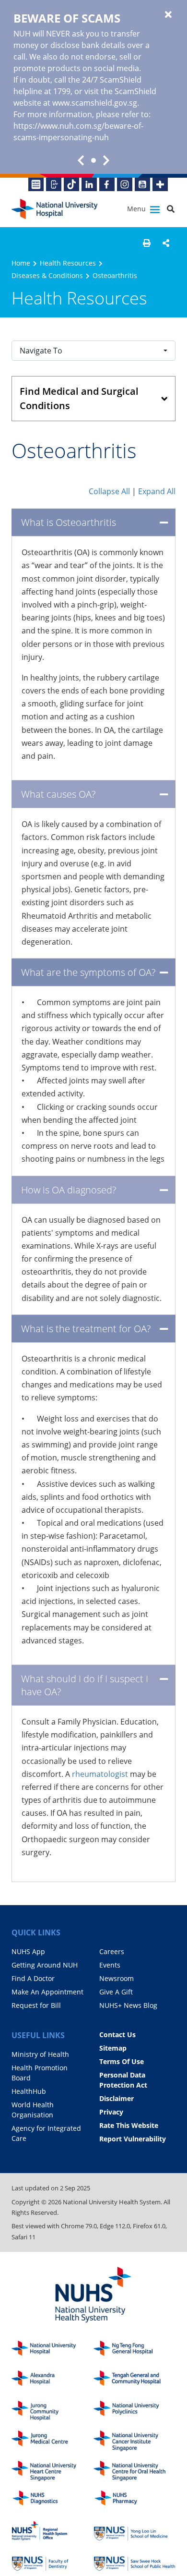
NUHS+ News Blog (128, 2005)
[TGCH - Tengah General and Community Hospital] (134, 2381)
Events (110, 1965)
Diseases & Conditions (47, 275)
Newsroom (117, 1978)
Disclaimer (117, 2098)
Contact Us (117, 2035)
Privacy (111, 2112)
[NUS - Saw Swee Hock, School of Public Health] (134, 2561)
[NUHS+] (160, 184)
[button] (147, 243)
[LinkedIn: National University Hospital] (89, 184)
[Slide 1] (93, 160)
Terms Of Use (122, 2061)
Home (21, 263)
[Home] (53, 2351)
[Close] (168, 15)
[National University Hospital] (55, 209)
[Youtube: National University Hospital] (142, 184)
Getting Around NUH (45, 1965)
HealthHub (29, 2091)
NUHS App (28, 1951)
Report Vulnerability (133, 2139)
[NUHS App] (54, 184)
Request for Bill (36, 2005)
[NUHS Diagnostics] (53, 2501)
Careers (112, 1951)
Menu (137, 209)
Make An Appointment (47, 1992)
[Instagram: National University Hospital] (125, 184)
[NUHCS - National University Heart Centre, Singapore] (53, 2471)
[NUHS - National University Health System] (93, 2295)
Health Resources (68, 263)
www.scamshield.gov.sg (95, 103)
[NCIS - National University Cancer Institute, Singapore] (134, 2441)
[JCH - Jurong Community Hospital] (53, 2411)
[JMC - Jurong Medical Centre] (53, 2441)
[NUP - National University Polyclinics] (134, 2411)
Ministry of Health (40, 2054)
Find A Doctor (33, 1978)
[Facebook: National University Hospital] (107, 184)
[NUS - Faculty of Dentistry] (53, 2561)
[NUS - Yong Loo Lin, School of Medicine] (134, 2531)
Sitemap (113, 2048)
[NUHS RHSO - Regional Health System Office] (53, 2531)
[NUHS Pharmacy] (134, 2501)
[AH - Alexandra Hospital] (53, 2381)
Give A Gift (116, 1992)
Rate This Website (129, 2125)
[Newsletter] (36, 184)
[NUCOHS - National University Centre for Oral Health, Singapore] (134, 2471)
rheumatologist (100, 1774)
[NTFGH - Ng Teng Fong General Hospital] (134, 2351)
